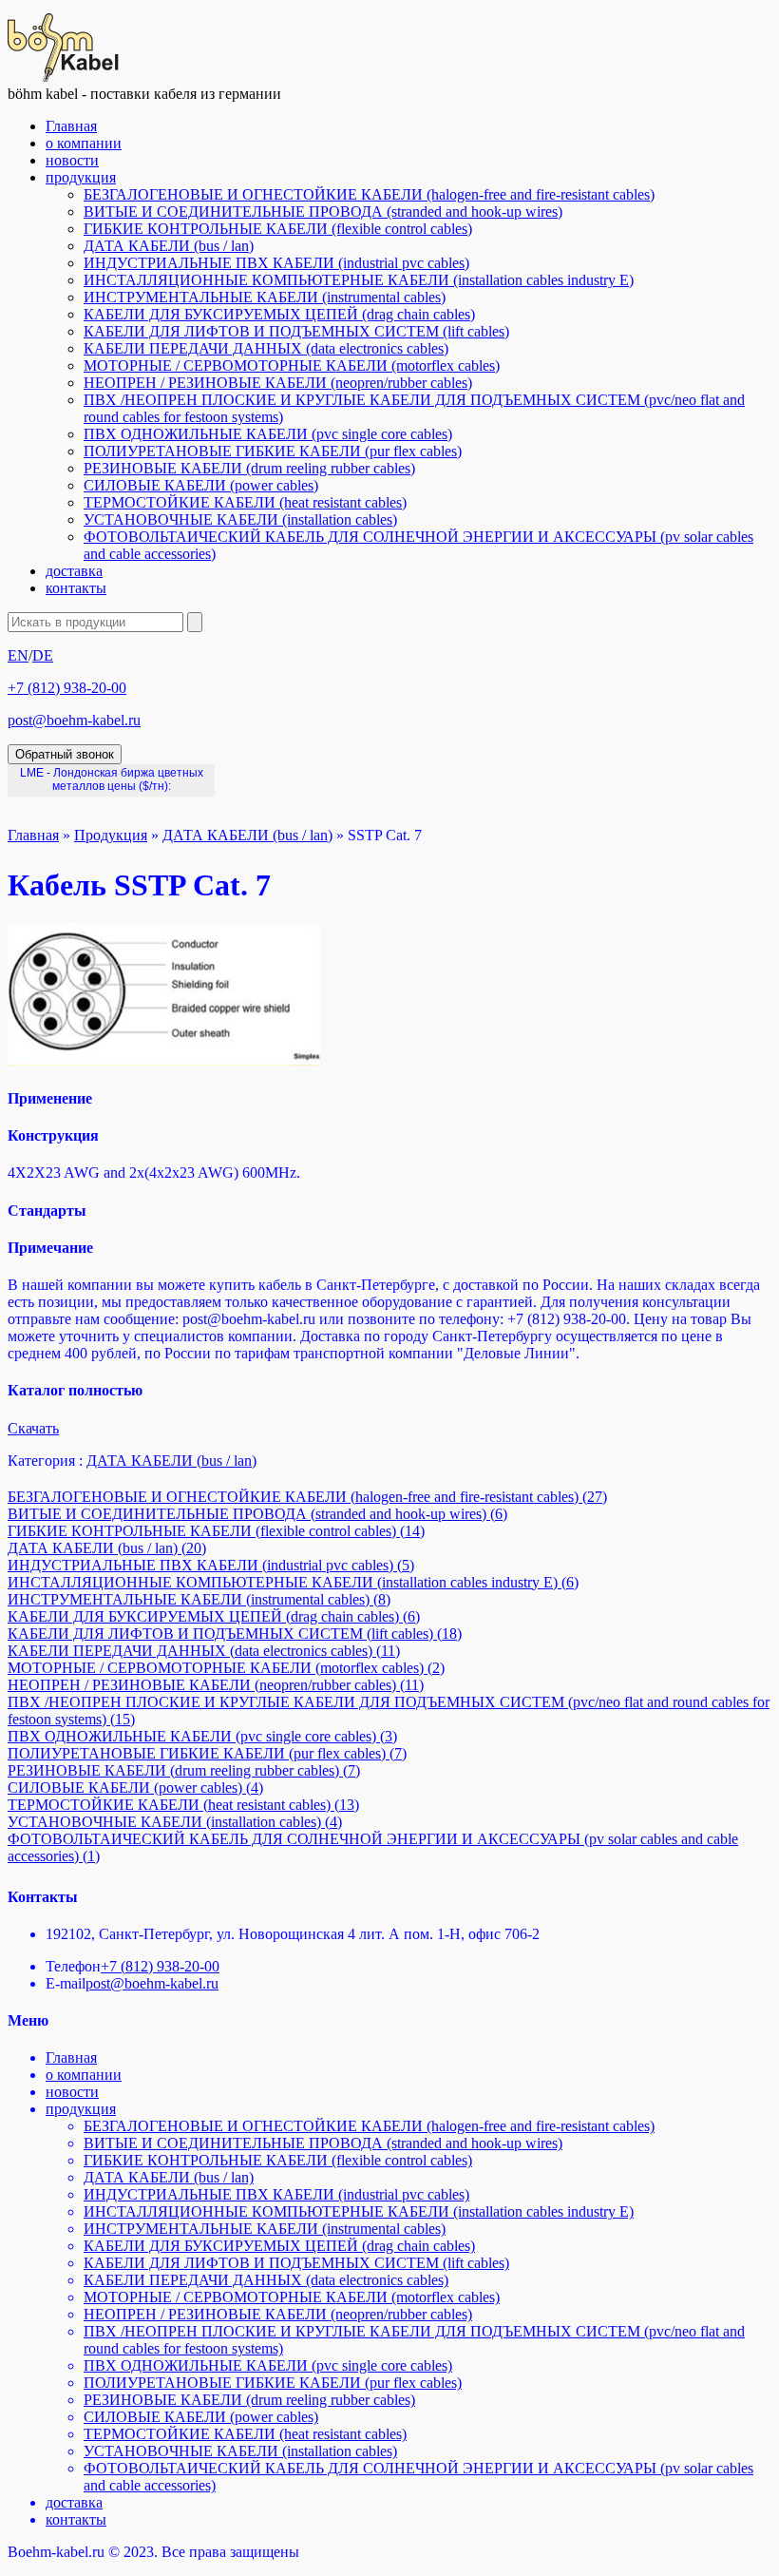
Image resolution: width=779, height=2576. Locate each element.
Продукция (111, 835)
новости (72, 160)
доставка (74, 571)
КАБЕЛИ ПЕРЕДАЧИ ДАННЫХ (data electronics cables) (266, 348)
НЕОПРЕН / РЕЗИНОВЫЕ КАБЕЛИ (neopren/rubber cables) (278, 383)
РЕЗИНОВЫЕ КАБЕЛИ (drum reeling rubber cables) (249, 468)
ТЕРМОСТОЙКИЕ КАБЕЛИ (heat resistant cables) (245, 502)
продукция (81, 177)
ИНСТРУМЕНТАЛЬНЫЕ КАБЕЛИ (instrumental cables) (265, 297)
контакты (76, 588)
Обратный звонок (65, 754)
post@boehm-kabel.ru (74, 720)
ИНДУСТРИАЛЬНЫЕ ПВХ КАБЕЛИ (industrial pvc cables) (276, 263)
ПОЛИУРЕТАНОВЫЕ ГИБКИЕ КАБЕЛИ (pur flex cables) (273, 451)
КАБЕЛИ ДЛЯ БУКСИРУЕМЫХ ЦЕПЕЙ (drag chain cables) (279, 314)
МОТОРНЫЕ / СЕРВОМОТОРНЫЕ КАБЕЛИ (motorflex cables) (292, 365)
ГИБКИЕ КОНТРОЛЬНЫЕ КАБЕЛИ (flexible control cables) (278, 229)
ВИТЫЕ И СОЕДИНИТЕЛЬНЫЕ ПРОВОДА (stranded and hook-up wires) (323, 211)
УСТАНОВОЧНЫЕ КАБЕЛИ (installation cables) (240, 519)
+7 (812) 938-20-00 (67, 688)
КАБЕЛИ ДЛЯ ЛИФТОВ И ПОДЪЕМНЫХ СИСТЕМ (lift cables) (296, 331)
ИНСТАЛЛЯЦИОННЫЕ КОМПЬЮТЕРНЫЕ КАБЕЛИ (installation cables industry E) (359, 280)
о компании (84, 143)
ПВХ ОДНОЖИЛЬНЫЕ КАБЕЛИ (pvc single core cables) (268, 434)
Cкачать (33, 1428)
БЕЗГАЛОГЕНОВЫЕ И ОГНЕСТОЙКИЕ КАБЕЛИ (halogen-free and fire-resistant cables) (369, 194)
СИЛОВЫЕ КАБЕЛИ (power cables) (201, 485)
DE (43, 655)
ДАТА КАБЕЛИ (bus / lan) (169, 246)
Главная (71, 126)
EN (18, 655)
